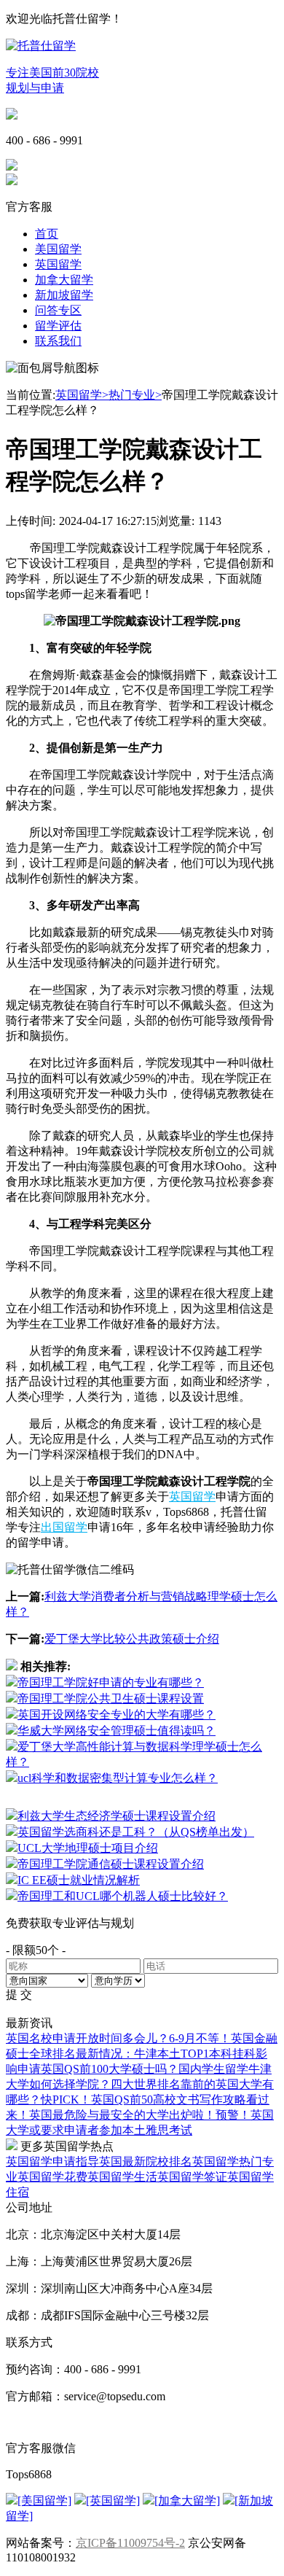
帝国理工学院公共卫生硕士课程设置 (111, 1698)
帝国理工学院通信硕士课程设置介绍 (111, 1864)
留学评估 (58, 326)
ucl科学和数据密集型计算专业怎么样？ (118, 1778)
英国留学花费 (52, 2177)
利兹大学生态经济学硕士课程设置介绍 (117, 1816)
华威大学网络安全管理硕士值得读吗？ (117, 1731)
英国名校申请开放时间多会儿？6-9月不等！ (118, 2038)
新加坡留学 (64, 295)
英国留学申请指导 (52, 2161)
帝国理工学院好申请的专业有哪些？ (111, 1682)
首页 (47, 234)
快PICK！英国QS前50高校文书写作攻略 (143, 2100)
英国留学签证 (192, 2177)
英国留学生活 (122, 2177)
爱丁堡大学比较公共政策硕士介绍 (132, 1639)
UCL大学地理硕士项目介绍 (88, 1848)
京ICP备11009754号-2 (130, 2543)
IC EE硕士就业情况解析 (79, 1880)
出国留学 (64, 1527)
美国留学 (58, 249)
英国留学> (82, 395)
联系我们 (58, 341)
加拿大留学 (64, 280)
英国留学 (58, 264)
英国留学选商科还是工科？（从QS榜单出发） (136, 1832)
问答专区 (58, 310)
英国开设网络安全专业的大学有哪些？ (117, 1715)
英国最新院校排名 (146, 2161)
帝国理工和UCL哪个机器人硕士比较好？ (123, 1896)
